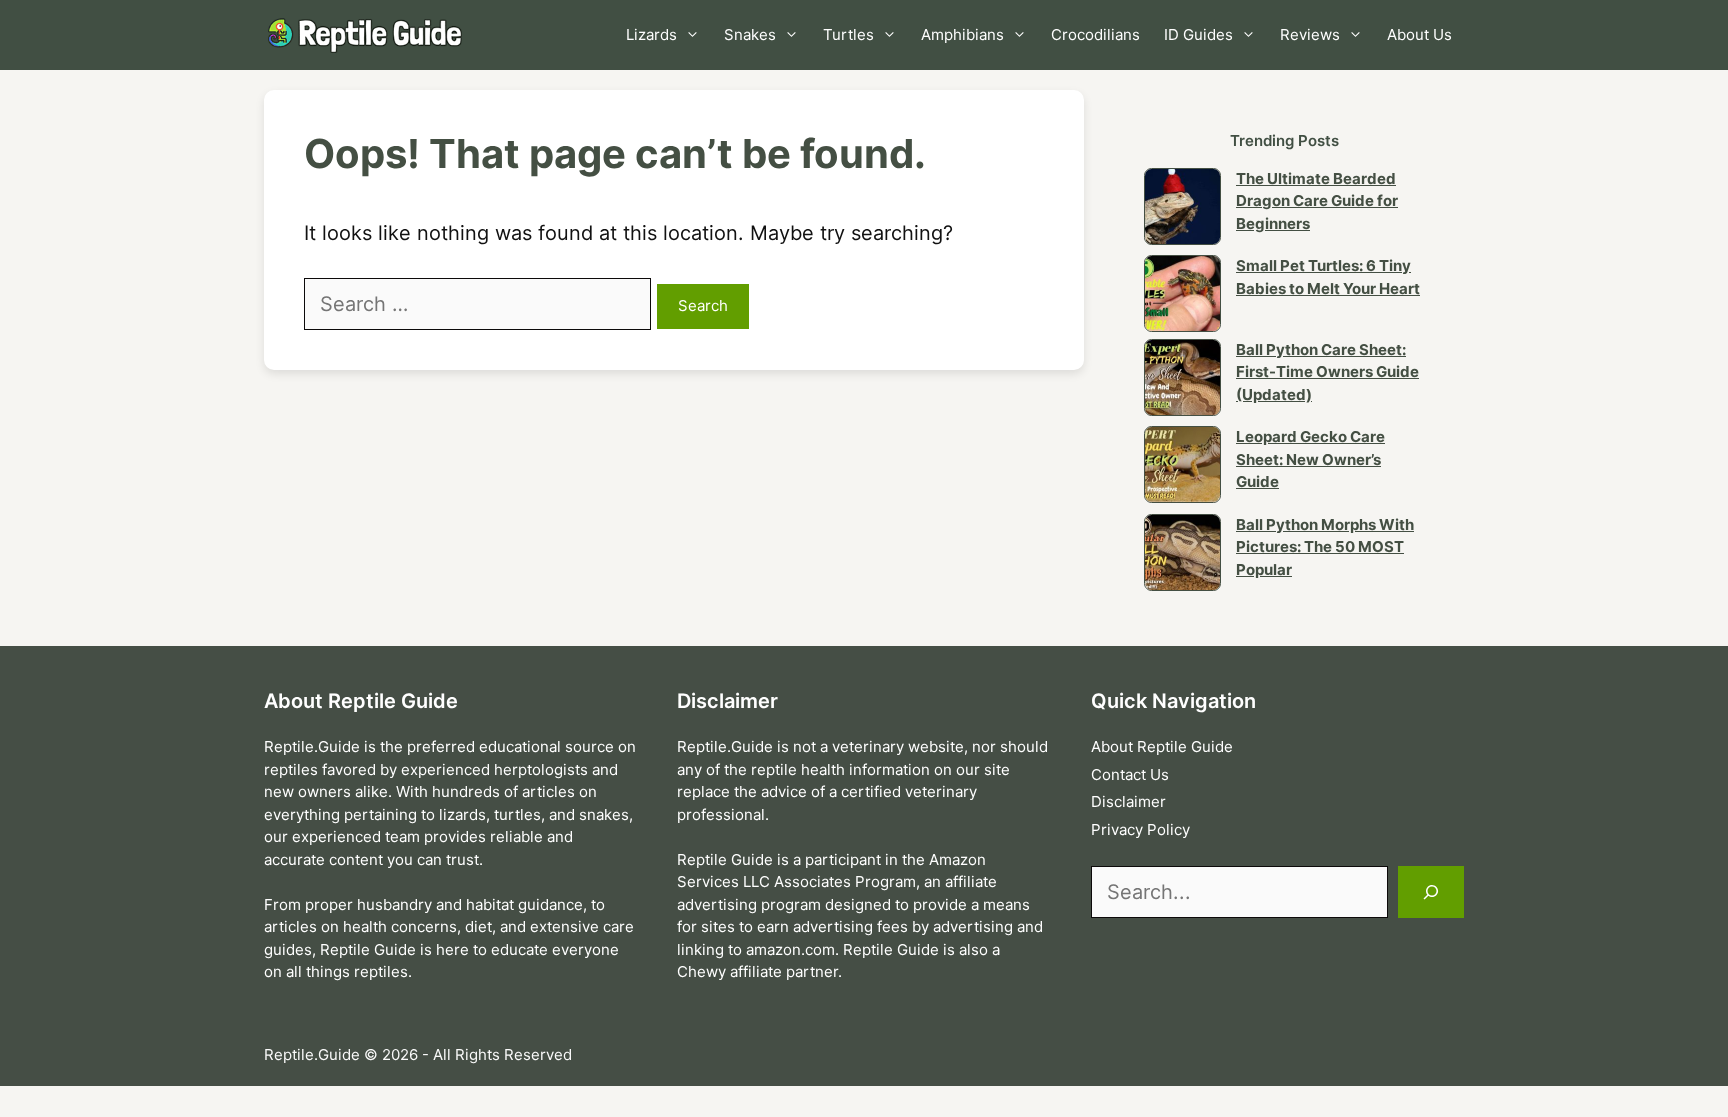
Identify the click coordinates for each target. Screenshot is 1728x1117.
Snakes (750, 34)
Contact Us (1130, 774)
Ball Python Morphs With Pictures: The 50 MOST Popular (1325, 547)
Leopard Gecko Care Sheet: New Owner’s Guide (1310, 459)
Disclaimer (1128, 801)
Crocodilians (1095, 34)
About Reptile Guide (1162, 746)
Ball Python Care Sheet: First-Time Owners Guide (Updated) (1327, 372)
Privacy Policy (1140, 829)
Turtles (848, 34)
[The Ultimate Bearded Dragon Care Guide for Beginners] (1182, 210)
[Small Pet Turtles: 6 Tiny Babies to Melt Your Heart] (1182, 297)
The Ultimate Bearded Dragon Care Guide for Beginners (1317, 201)
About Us (1419, 34)
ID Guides (1198, 34)
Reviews (1310, 34)
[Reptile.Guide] (369, 35)
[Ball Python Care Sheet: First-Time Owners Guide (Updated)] (1182, 381)
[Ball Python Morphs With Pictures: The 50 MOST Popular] (1182, 556)
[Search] (1431, 892)
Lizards (651, 34)
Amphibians (962, 34)
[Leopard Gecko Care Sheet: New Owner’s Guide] (1182, 468)
